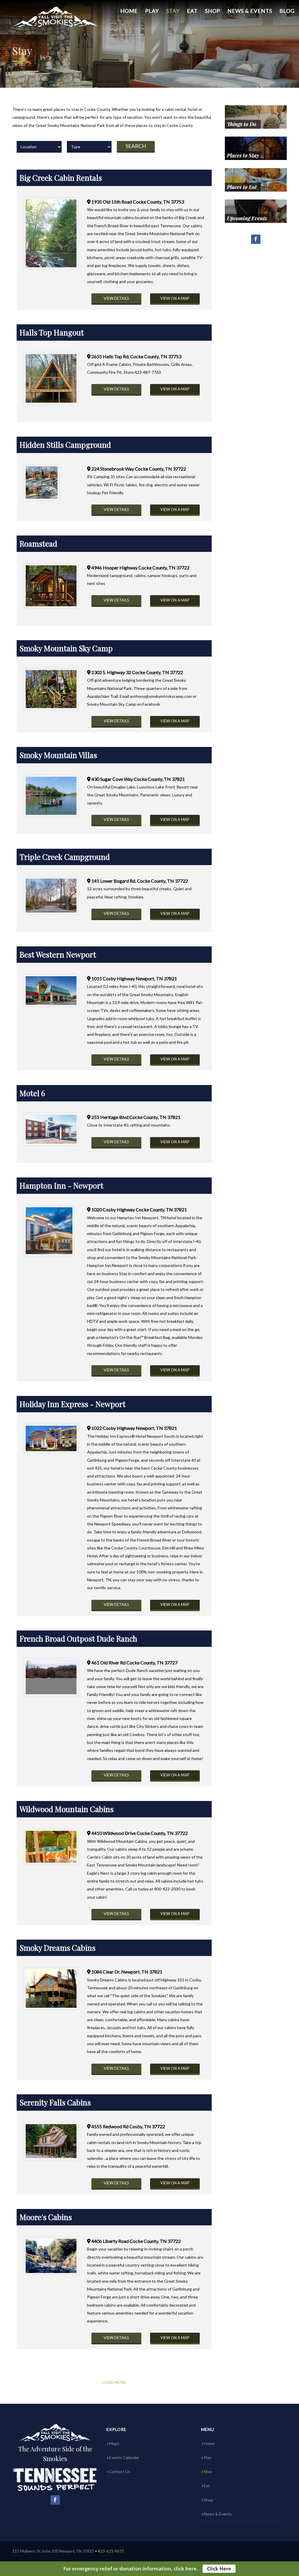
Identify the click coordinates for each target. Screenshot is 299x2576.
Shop (213, 11)
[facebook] (256, 239)
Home (129, 11)
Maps (114, 2443)
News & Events (250, 11)
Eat (192, 11)
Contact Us (120, 2471)
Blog (287, 11)
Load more (114, 2382)
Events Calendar (124, 2457)
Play (152, 11)
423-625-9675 (111, 2551)
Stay (173, 11)
